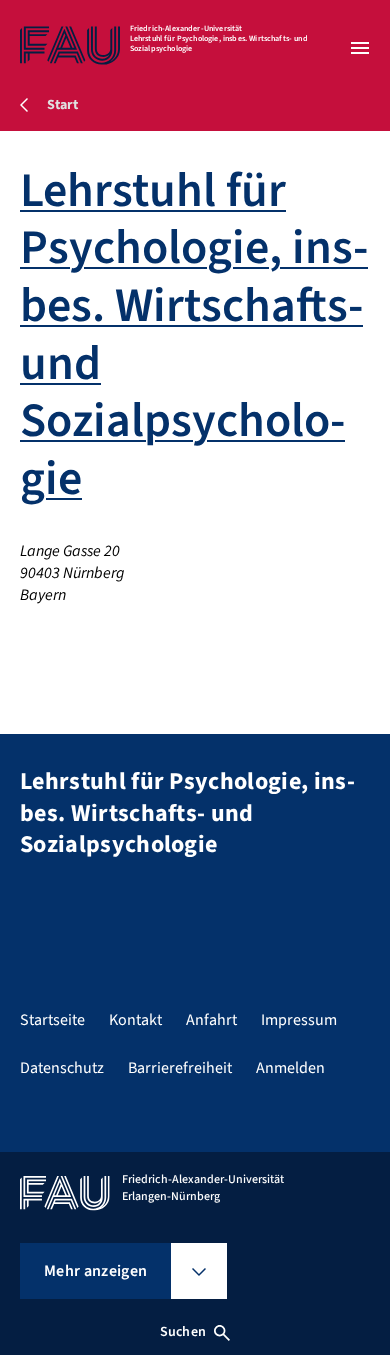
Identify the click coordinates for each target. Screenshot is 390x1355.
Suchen (183, 1332)
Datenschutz (62, 1068)
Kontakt (135, 1020)
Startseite (52, 1020)
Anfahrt (211, 1020)
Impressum (299, 1020)
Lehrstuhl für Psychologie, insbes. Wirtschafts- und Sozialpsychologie (194, 335)
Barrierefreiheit (180, 1068)
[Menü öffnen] (360, 48)
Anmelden (290, 1068)
